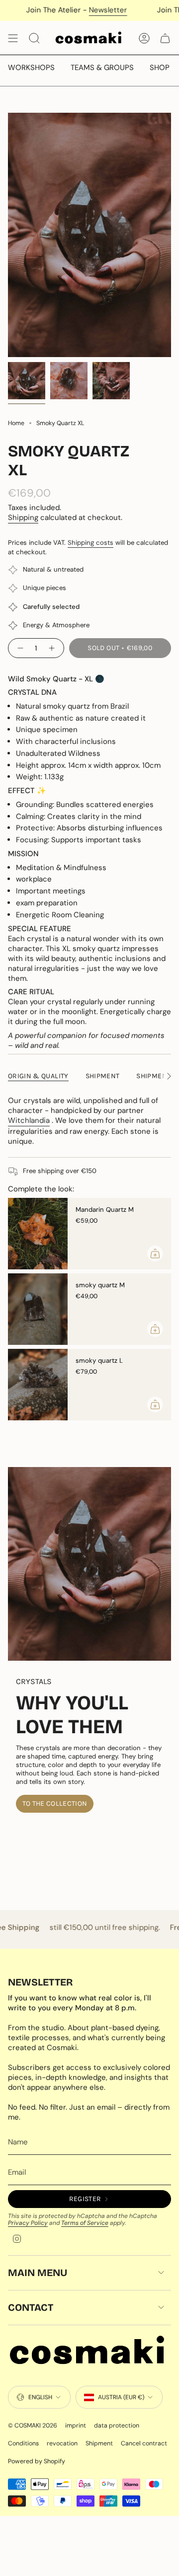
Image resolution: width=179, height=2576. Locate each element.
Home (16, 423)
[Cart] (165, 38)
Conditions (23, 2443)
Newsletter (79, 10)
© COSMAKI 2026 (33, 2426)
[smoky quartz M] (38, 1309)
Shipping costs (90, 543)
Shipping (23, 517)
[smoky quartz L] (38, 1385)
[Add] (155, 1253)
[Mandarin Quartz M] (38, 1234)
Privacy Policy (28, 2223)
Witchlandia (29, 1120)
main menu (38, 2273)
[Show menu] (13, 38)
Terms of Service (85, 2223)
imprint (76, 2426)
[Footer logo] (89, 2352)
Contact (31, 2307)
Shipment (99, 2443)
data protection (117, 2426)
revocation (62, 2443)
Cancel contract (144, 2443)
